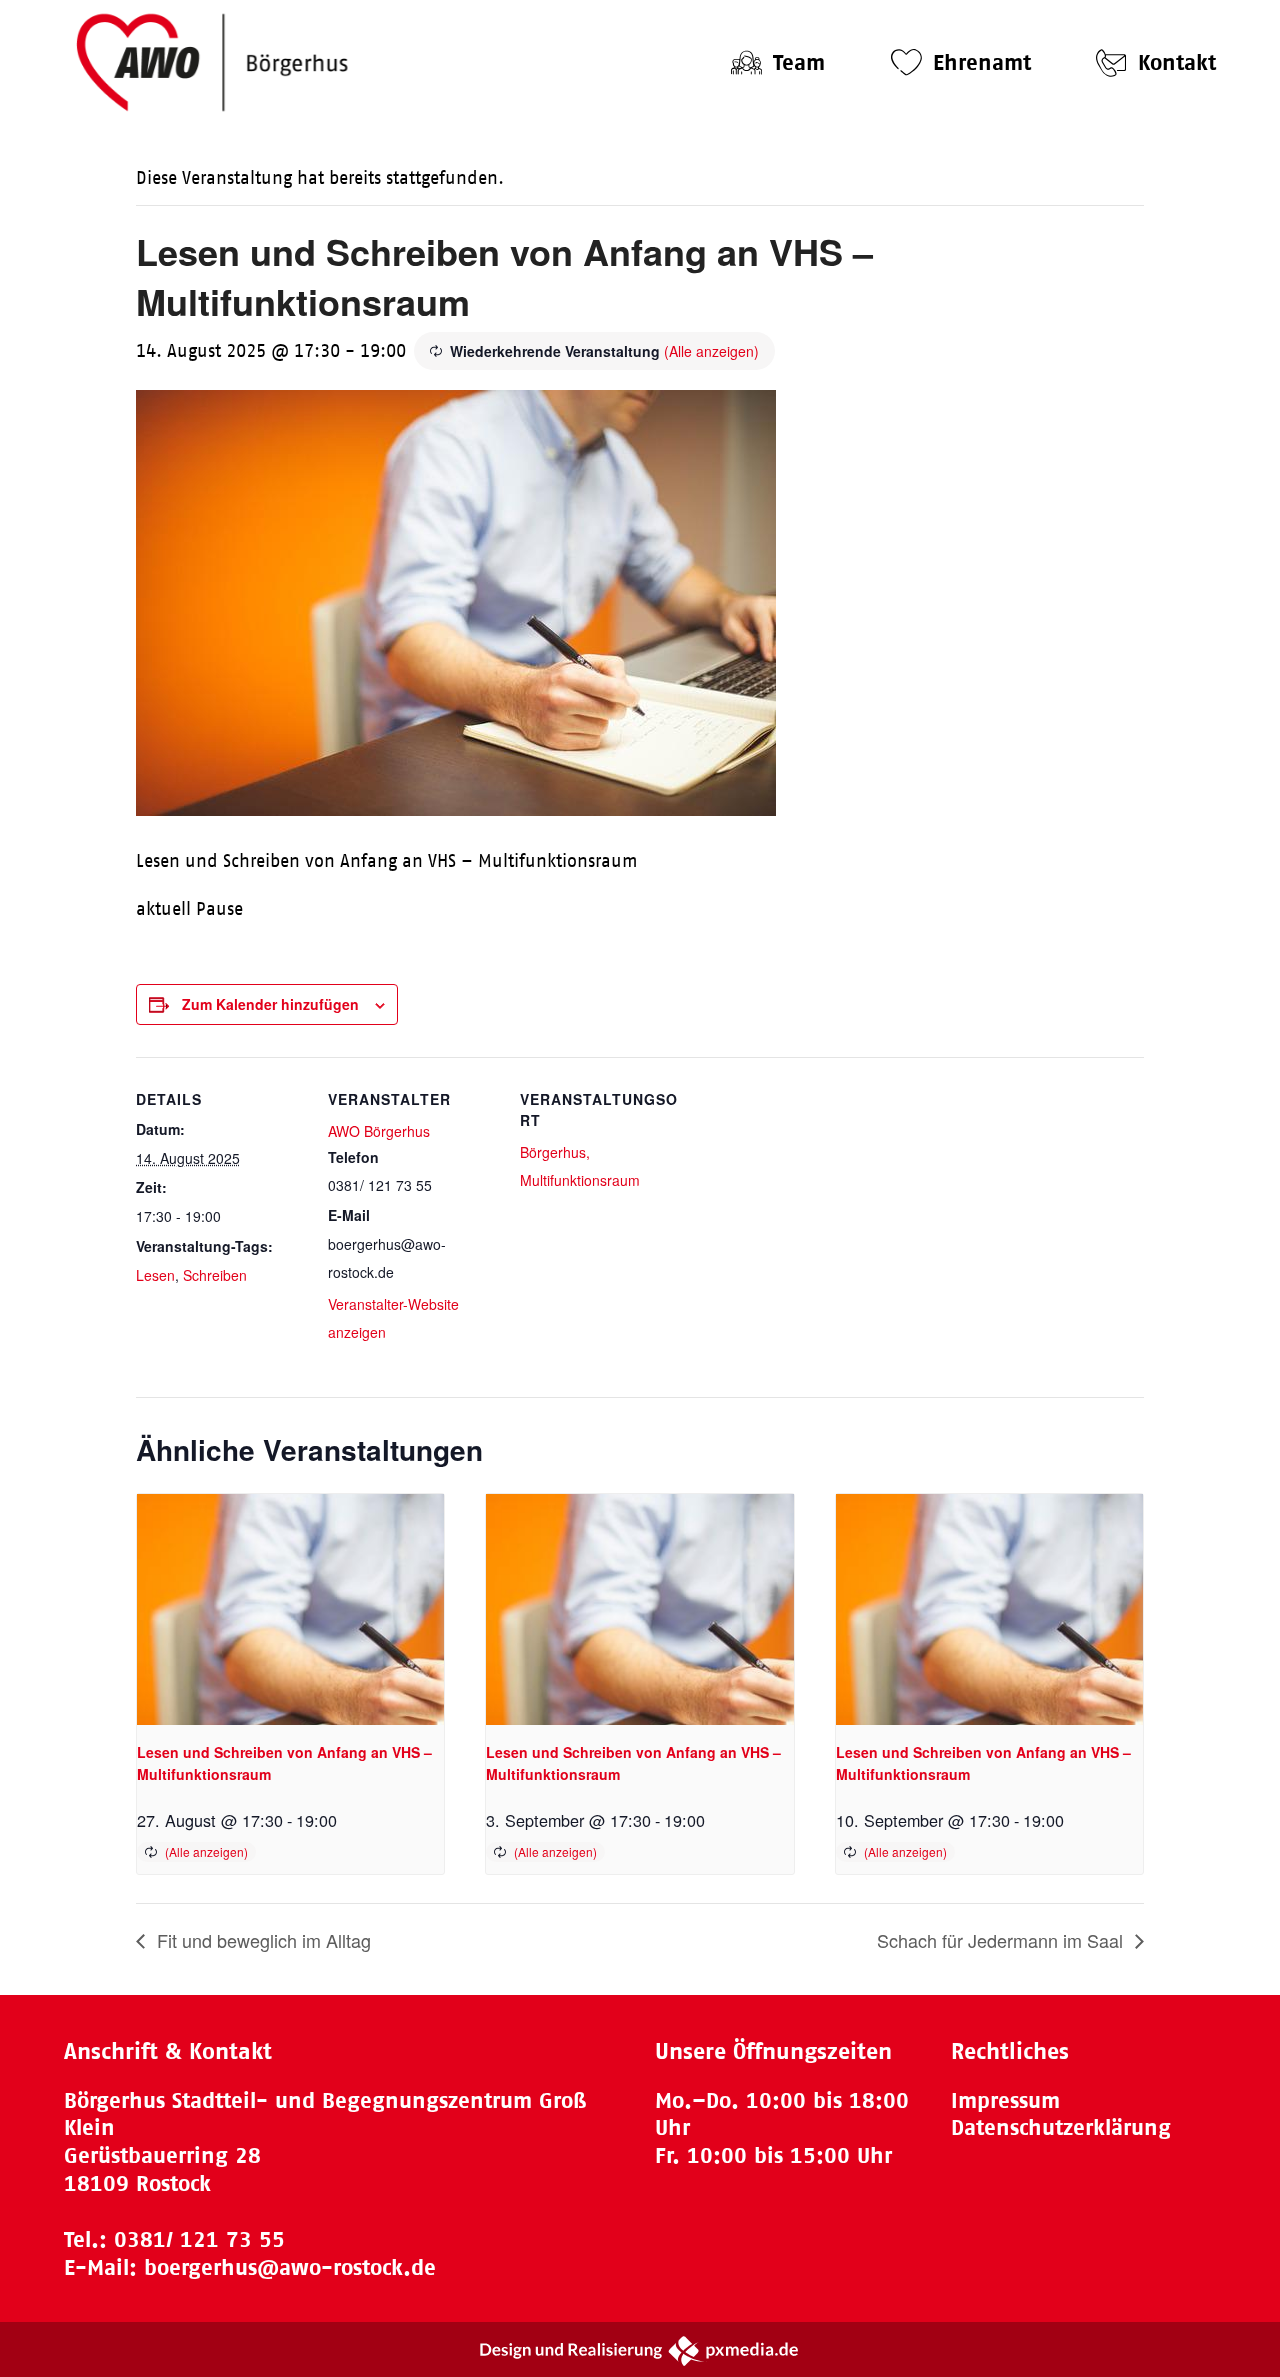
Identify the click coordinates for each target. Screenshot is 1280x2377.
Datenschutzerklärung (1061, 2127)
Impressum (1005, 2100)
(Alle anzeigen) (711, 351)
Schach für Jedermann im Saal (1002, 1940)
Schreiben (215, 1275)
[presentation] (290, 1609)
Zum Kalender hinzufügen (270, 1004)
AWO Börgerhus (379, 1131)
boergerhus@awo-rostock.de (290, 2267)
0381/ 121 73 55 (199, 2239)
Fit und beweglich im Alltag (261, 1940)
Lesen (155, 1275)
